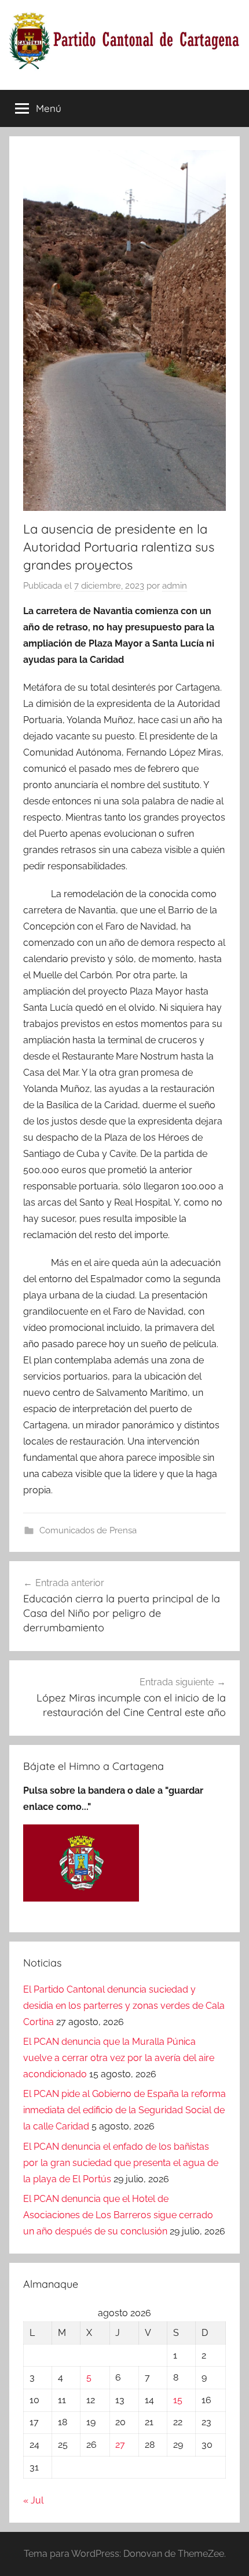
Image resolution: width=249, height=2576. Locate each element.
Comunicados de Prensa (88, 1530)
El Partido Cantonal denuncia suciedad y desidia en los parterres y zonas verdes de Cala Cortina (124, 2006)
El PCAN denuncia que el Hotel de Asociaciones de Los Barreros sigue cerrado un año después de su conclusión (118, 2215)
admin (175, 586)
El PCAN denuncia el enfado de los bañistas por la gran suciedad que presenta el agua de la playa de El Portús (121, 2163)
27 (120, 2445)
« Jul (33, 2500)
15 (178, 2400)
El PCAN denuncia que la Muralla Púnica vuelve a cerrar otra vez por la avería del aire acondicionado (119, 2058)
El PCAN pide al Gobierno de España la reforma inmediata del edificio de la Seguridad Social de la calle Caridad (124, 2110)
